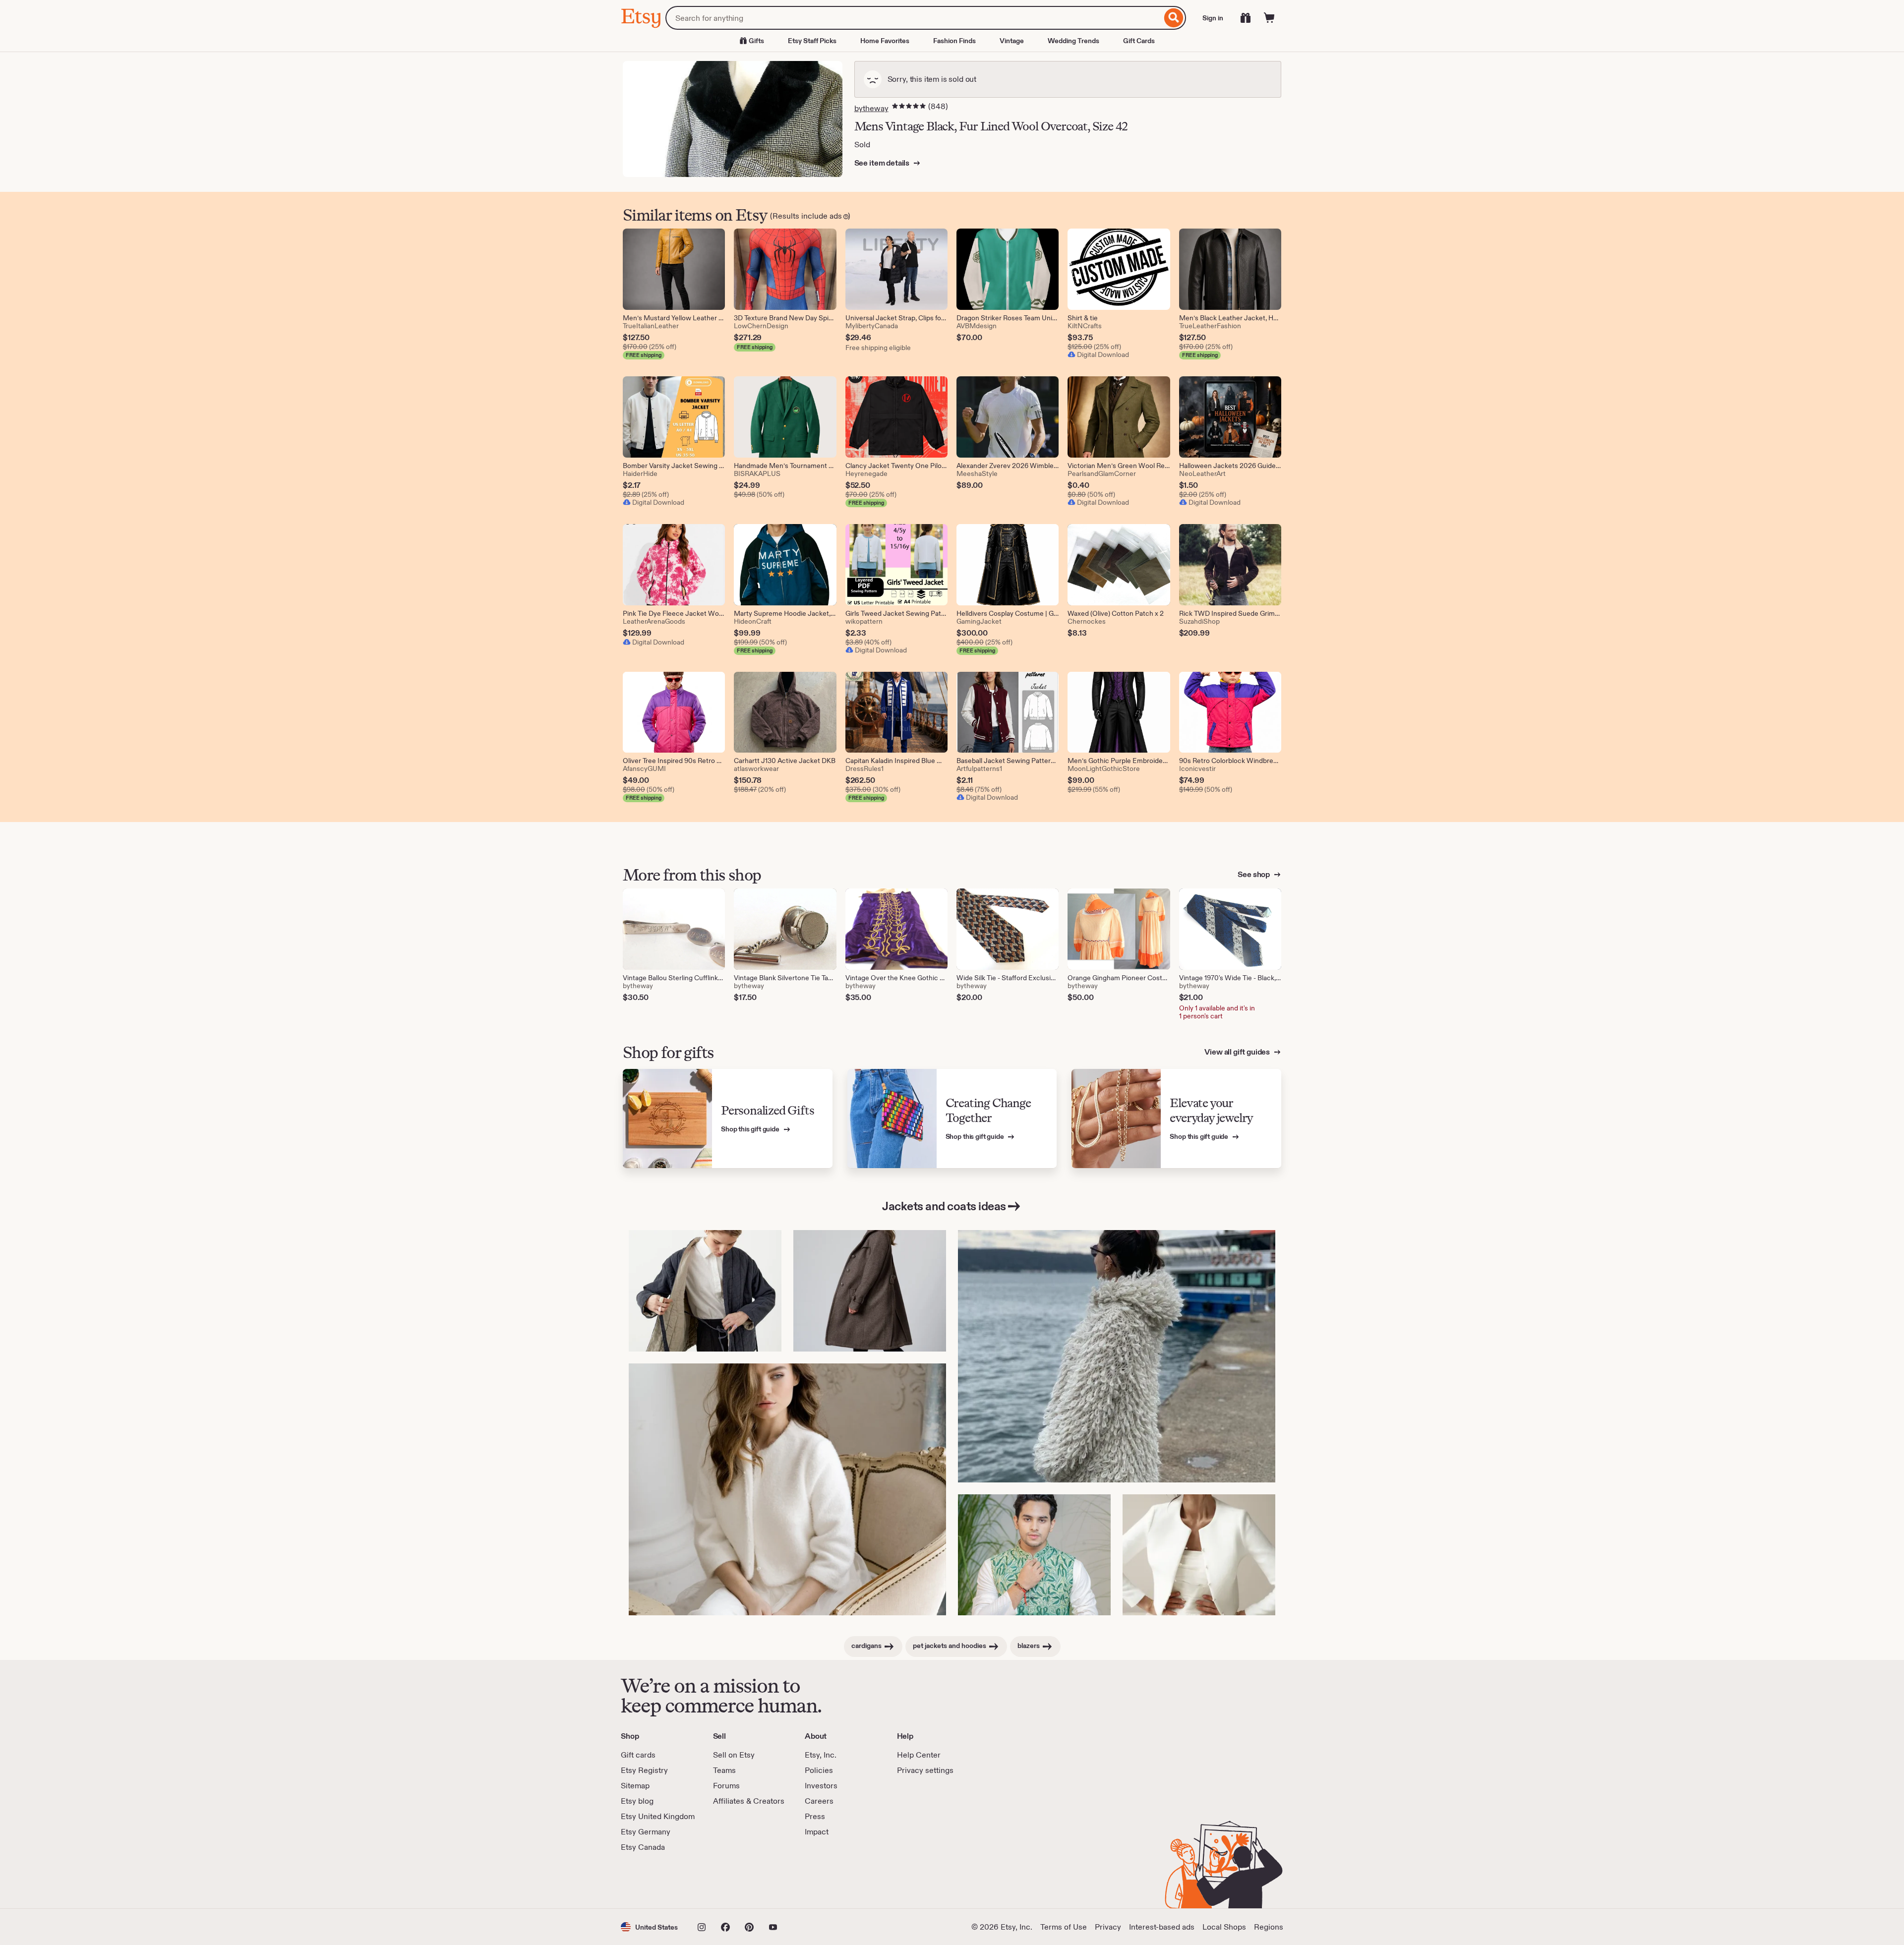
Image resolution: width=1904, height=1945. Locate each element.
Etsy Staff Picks (812, 41)
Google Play (729, 1881)
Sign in (1213, 18)
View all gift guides (1238, 1052)
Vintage (1012, 41)
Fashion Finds (954, 41)
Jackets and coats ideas (944, 1206)
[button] (649, 1927)
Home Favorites (885, 41)
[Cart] (1269, 18)
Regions (1269, 1927)
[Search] (1174, 18)
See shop (1254, 874)
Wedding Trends (1073, 41)
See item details (883, 163)
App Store (654, 1881)
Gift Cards (1139, 41)
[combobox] (914, 18)
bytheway (871, 108)
